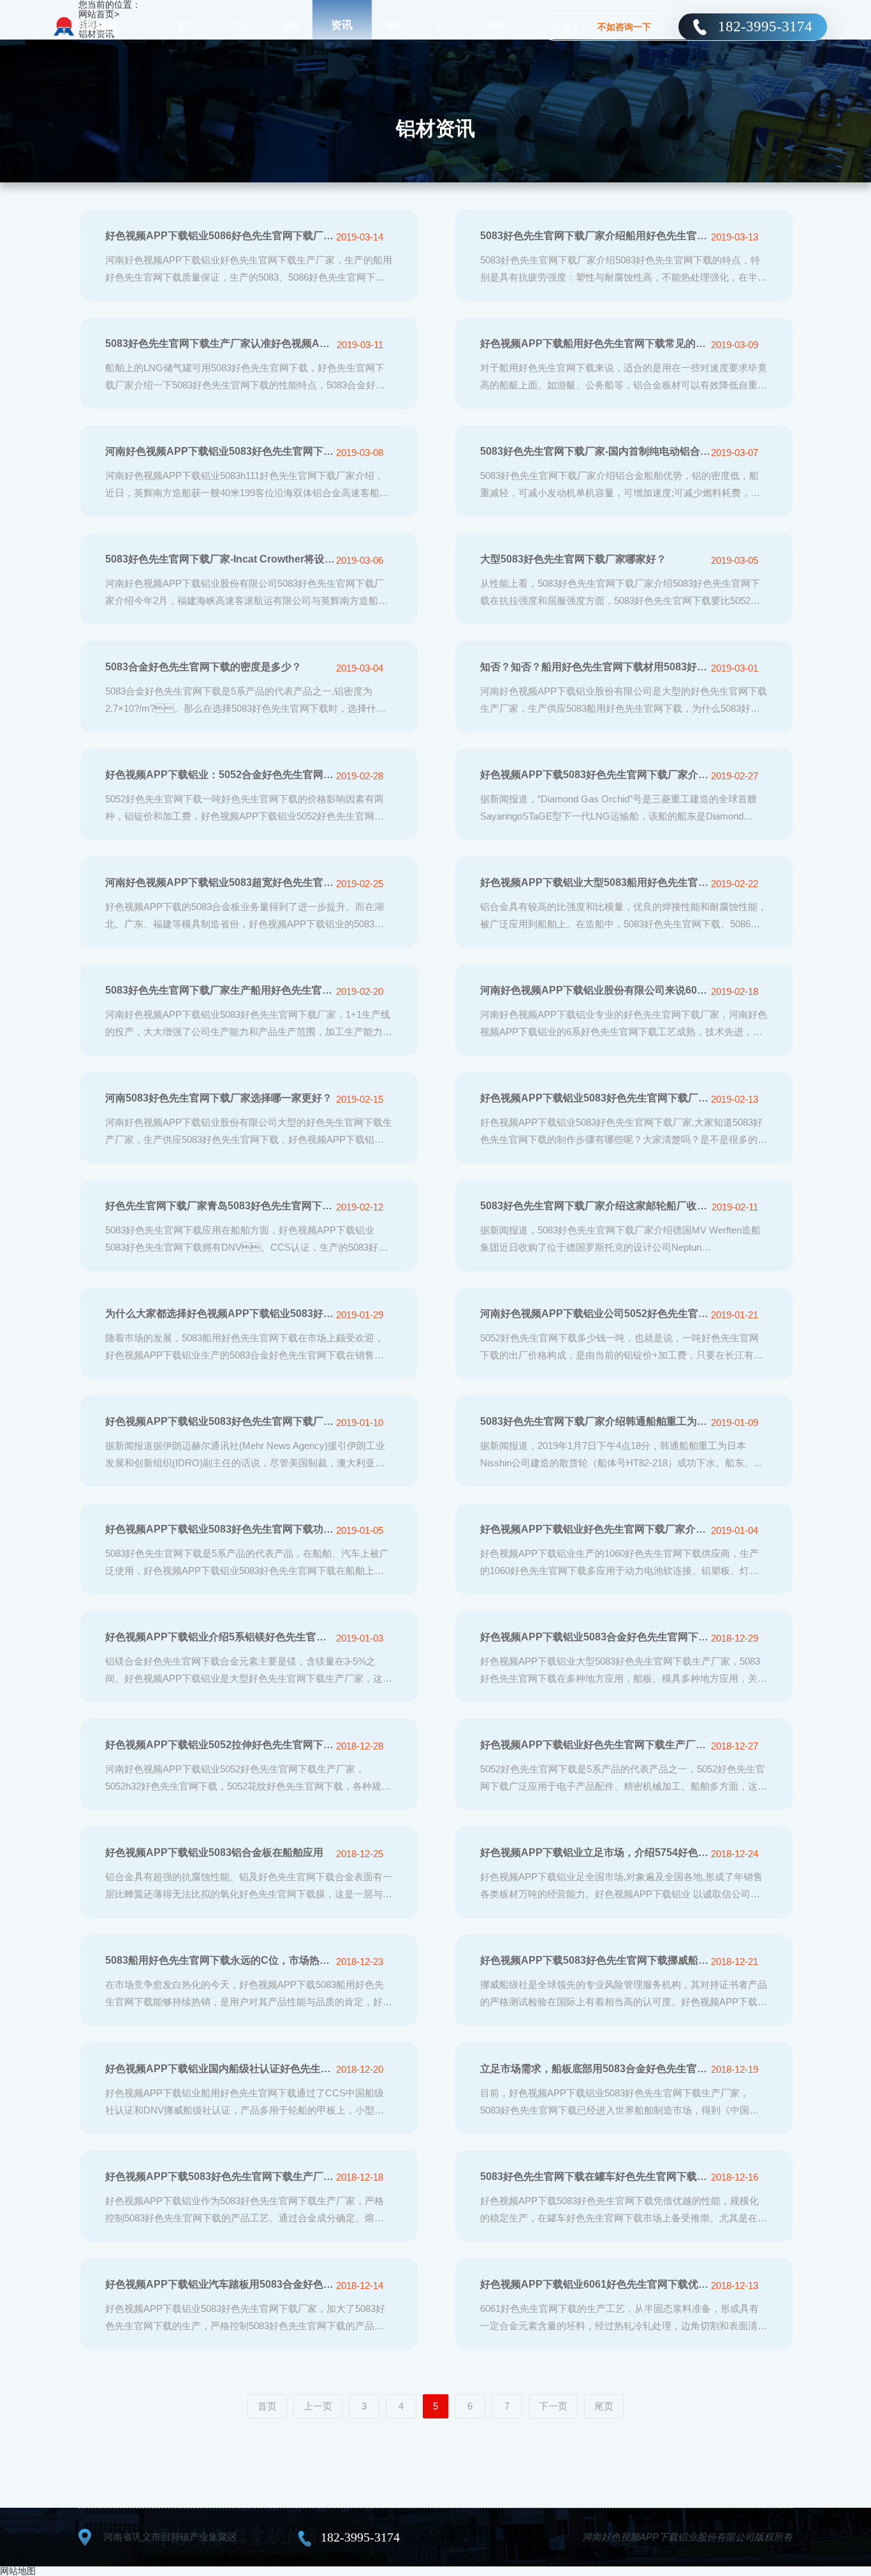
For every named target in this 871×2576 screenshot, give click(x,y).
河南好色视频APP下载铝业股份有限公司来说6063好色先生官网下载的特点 (595, 990)
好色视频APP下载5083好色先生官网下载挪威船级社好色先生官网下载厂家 (595, 1960)
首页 (186, 26)
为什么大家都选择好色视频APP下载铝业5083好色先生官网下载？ (220, 1314)
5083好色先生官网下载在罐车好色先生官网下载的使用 (595, 2176)
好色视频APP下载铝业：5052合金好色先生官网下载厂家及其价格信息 (220, 775)
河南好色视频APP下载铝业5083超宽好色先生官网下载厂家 (220, 882)
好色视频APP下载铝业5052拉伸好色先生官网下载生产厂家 (220, 1745)
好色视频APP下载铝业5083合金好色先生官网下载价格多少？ (595, 1637)
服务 (394, 26)
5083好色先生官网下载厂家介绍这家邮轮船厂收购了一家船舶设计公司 (595, 1206)
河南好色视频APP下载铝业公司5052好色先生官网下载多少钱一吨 (595, 1314)
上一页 (318, 2406)
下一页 (553, 2406)
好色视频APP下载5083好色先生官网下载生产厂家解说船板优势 (220, 2176)
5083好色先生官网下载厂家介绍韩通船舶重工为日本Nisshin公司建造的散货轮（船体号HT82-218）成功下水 (595, 1421)
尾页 (604, 2406)
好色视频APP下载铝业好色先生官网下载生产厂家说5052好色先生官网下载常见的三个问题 (595, 1745)
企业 (446, 26)
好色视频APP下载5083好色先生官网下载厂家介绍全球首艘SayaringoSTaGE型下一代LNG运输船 (595, 775)
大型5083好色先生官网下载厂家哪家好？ (573, 559)
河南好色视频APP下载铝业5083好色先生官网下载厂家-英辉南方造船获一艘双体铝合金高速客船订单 (220, 451)
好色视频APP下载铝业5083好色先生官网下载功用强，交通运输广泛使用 (220, 1529)
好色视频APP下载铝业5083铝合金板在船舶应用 (214, 1852)
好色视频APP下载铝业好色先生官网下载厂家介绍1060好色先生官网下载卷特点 (595, 1529)
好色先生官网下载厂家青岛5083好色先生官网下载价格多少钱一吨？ (220, 1206)
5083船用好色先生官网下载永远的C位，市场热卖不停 (220, 1960)
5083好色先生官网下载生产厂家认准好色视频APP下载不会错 (220, 343)
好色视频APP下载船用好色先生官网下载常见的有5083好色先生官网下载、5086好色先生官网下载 (595, 343)
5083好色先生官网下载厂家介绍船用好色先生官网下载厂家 (595, 236)
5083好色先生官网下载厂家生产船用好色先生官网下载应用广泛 (220, 990)
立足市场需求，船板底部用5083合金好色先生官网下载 (595, 2069)
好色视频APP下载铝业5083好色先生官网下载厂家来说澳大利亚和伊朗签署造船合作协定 (220, 1421)
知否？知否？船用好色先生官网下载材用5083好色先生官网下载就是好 (595, 667)
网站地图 (18, 2571)
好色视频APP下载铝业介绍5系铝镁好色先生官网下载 (220, 1637)
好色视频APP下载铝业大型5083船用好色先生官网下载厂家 (595, 882)
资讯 (342, 25)
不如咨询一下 (624, 27)
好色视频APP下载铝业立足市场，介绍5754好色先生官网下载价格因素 (595, 1852)
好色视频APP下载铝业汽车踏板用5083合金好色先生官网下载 (220, 2284)
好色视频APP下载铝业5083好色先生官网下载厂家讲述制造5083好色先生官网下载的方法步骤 (595, 1098)
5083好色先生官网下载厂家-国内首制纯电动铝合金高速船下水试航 (595, 451)
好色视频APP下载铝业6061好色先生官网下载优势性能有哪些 (595, 2284)
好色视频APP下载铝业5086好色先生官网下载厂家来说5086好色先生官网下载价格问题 (220, 236)
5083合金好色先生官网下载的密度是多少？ (203, 667)
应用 (290, 26)
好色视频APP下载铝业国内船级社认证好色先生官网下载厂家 (220, 2069)
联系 (498, 26)
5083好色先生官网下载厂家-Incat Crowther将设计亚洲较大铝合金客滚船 (220, 559)
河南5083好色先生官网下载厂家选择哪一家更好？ (219, 1098)
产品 (238, 26)
